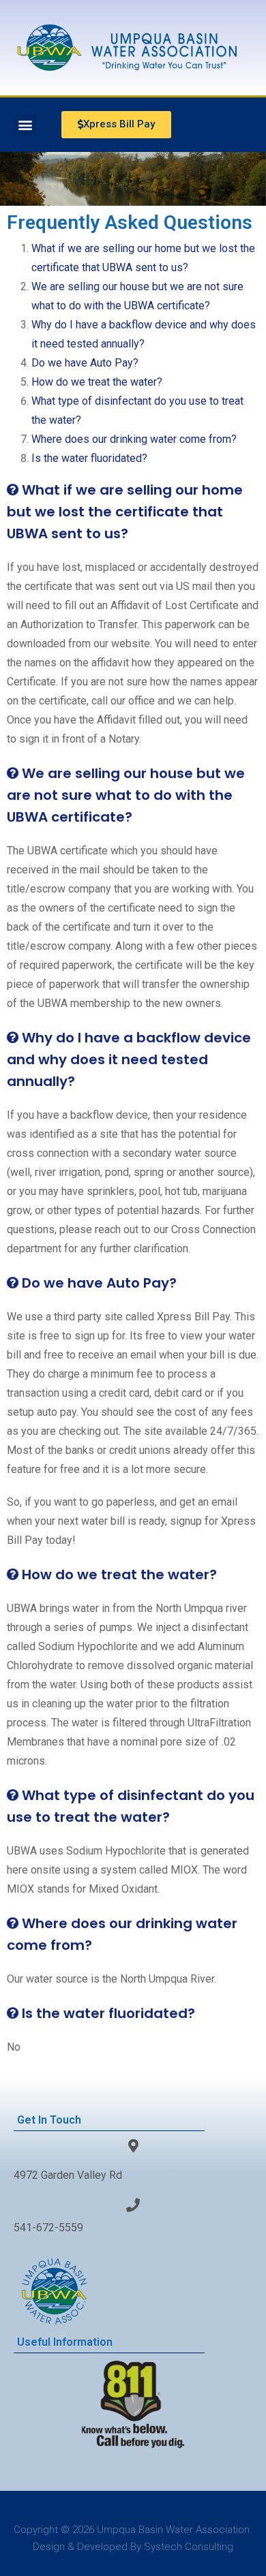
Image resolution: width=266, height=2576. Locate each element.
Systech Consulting (189, 2547)
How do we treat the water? (97, 382)
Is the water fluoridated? (89, 458)
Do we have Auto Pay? (85, 363)
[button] (25, 125)
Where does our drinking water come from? (134, 439)
